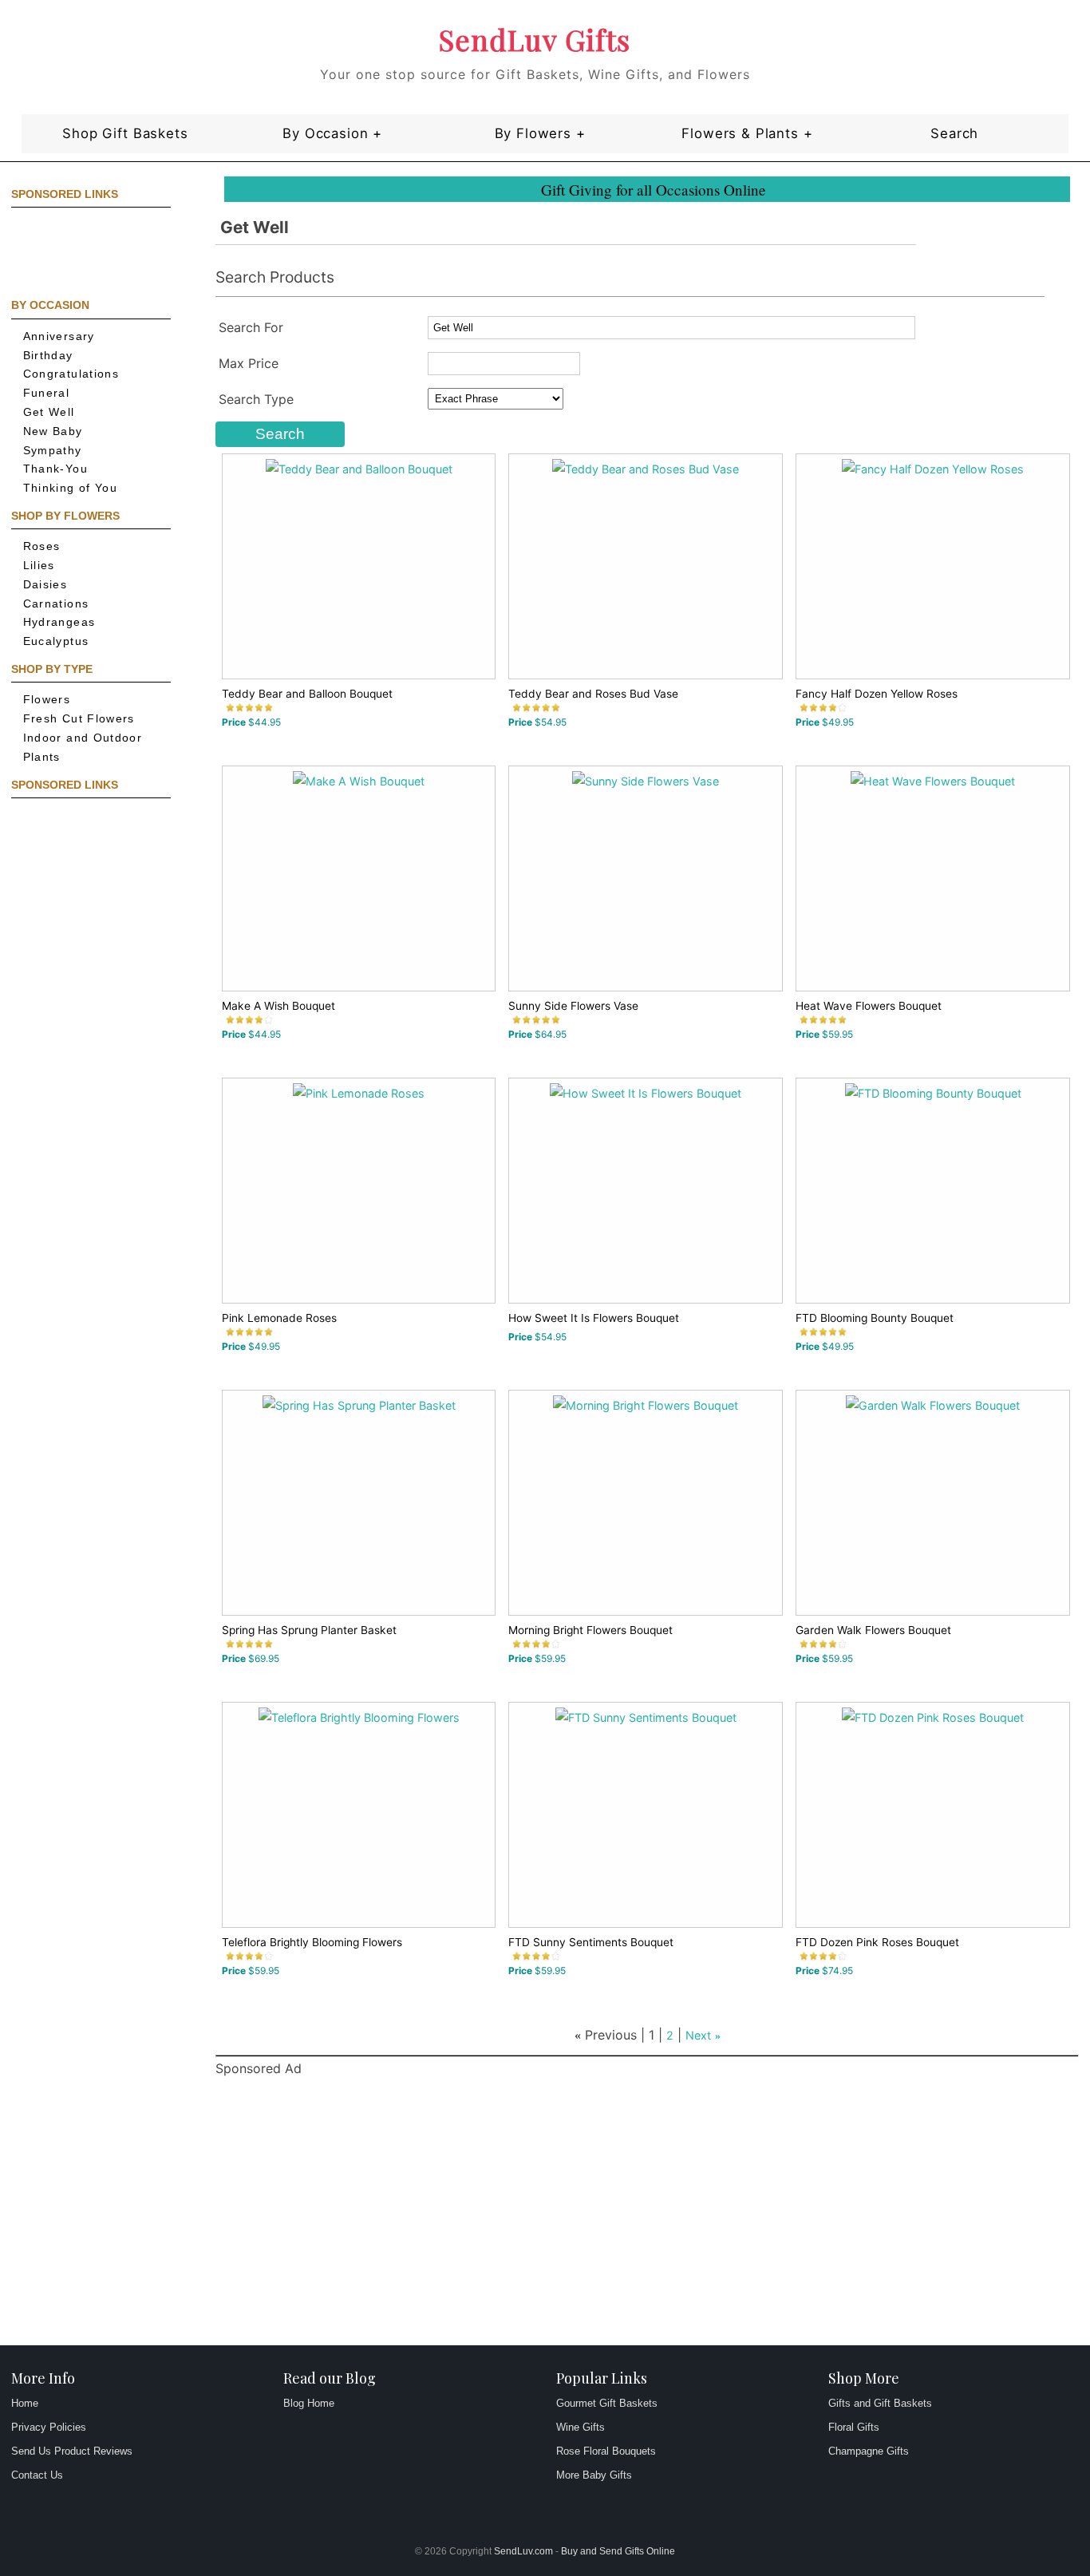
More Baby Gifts (594, 2475)
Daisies (45, 585)
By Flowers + (540, 133)
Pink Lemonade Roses (279, 1318)
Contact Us (37, 2475)
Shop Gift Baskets (125, 133)
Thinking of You (70, 488)
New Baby (53, 431)
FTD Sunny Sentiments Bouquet (591, 1942)
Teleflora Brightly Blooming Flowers (312, 1942)
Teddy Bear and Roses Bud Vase (593, 694)
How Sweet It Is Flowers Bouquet (594, 1318)
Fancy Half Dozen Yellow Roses (877, 694)
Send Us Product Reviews (72, 2451)
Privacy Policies (49, 2427)
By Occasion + (332, 133)
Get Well (49, 412)
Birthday (48, 356)
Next (698, 2035)
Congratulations (71, 374)
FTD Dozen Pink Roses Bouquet (877, 1942)
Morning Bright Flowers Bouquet (590, 1630)
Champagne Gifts (869, 2451)
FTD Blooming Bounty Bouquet (875, 1318)
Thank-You (55, 469)
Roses (42, 546)
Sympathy (53, 451)
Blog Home (309, 2403)
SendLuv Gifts (535, 39)
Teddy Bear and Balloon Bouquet (307, 694)
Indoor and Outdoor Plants (83, 748)
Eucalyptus (56, 641)
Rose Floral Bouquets (606, 2451)
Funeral (47, 393)
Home (25, 2403)
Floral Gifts (854, 2427)
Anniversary (59, 336)
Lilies (39, 566)
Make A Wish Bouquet (278, 1006)
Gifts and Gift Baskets (880, 2403)
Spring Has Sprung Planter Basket (309, 1630)
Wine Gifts (581, 2427)
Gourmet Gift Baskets (607, 2403)
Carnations (56, 604)
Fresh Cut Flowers (79, 719)
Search (954, 133)
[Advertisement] (83, 251)
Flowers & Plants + (747, 133)
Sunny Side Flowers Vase (573, 1006)
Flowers (47, 700)
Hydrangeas (59, 622)
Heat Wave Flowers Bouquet (869, 1006)
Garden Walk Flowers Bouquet (873, 1630)
